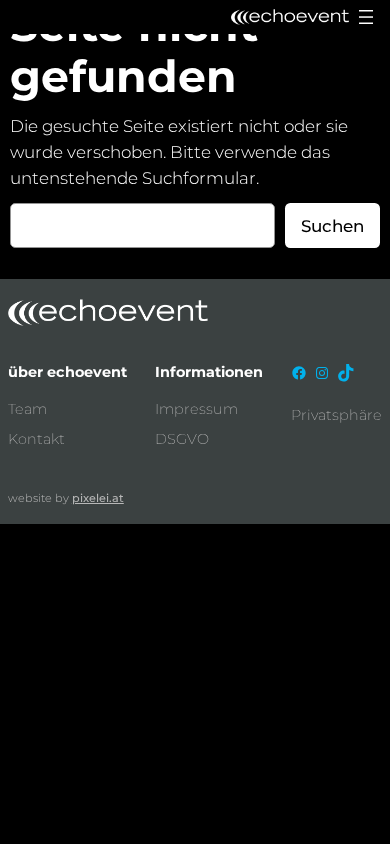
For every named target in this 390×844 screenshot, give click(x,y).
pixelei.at (98, 498)
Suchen (332, 226)
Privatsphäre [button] (336, 415)
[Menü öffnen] (366, 17)
